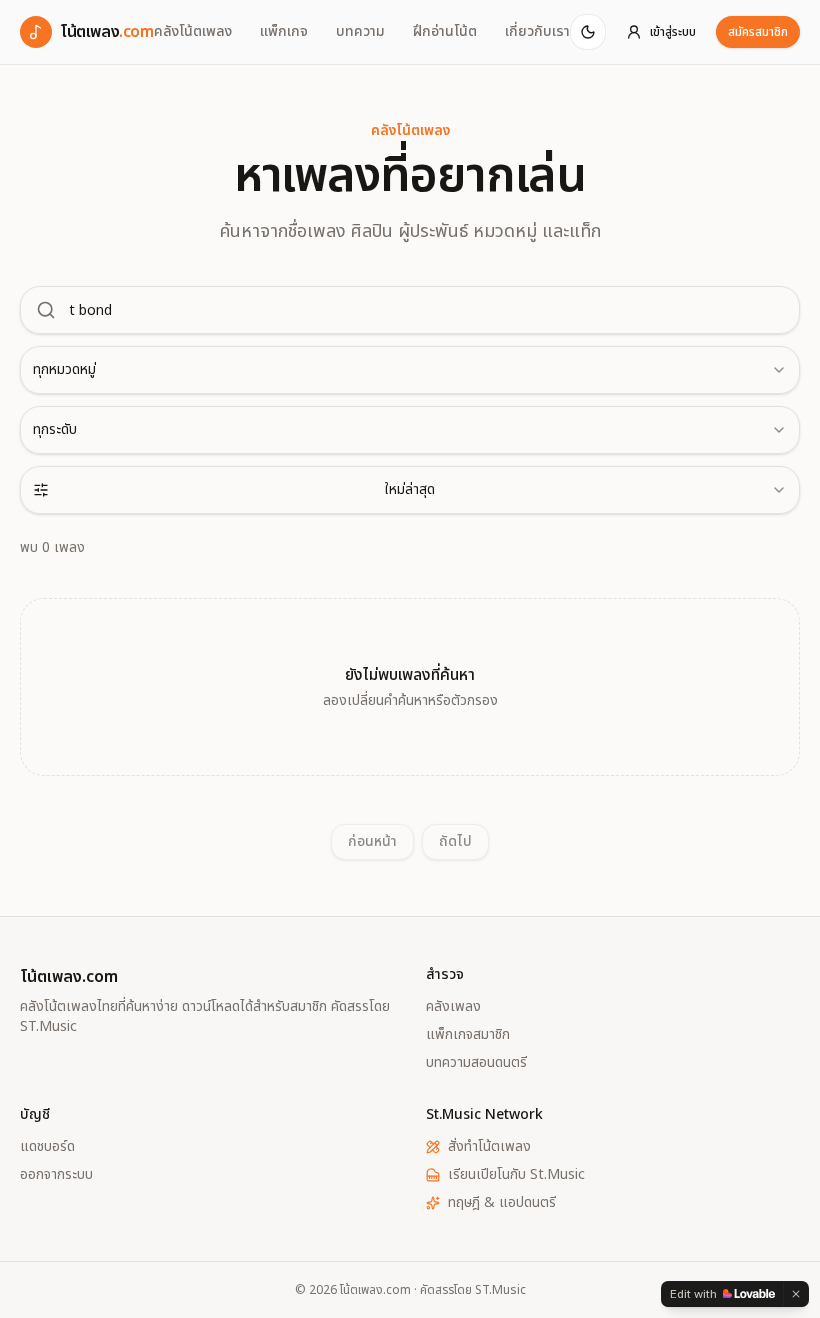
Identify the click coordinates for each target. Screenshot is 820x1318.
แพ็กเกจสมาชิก (468, 1035)
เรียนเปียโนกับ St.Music (516, 1175)
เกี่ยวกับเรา (537, 32)
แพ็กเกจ (284, 32)
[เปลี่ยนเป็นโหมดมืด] (588, 32)
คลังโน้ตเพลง (193, 32)
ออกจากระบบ (56, 1175)
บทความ (360, 32)
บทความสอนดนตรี (476, 1063)
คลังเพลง (453, 1007)
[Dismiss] (796, 1294)
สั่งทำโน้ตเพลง (489, 1147)
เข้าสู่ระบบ (673, 32)
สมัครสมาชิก (758, 32)
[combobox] (410, 370)
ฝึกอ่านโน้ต (445, 32)
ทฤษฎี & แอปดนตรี (502, 1203)
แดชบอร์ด (47, 1147)
